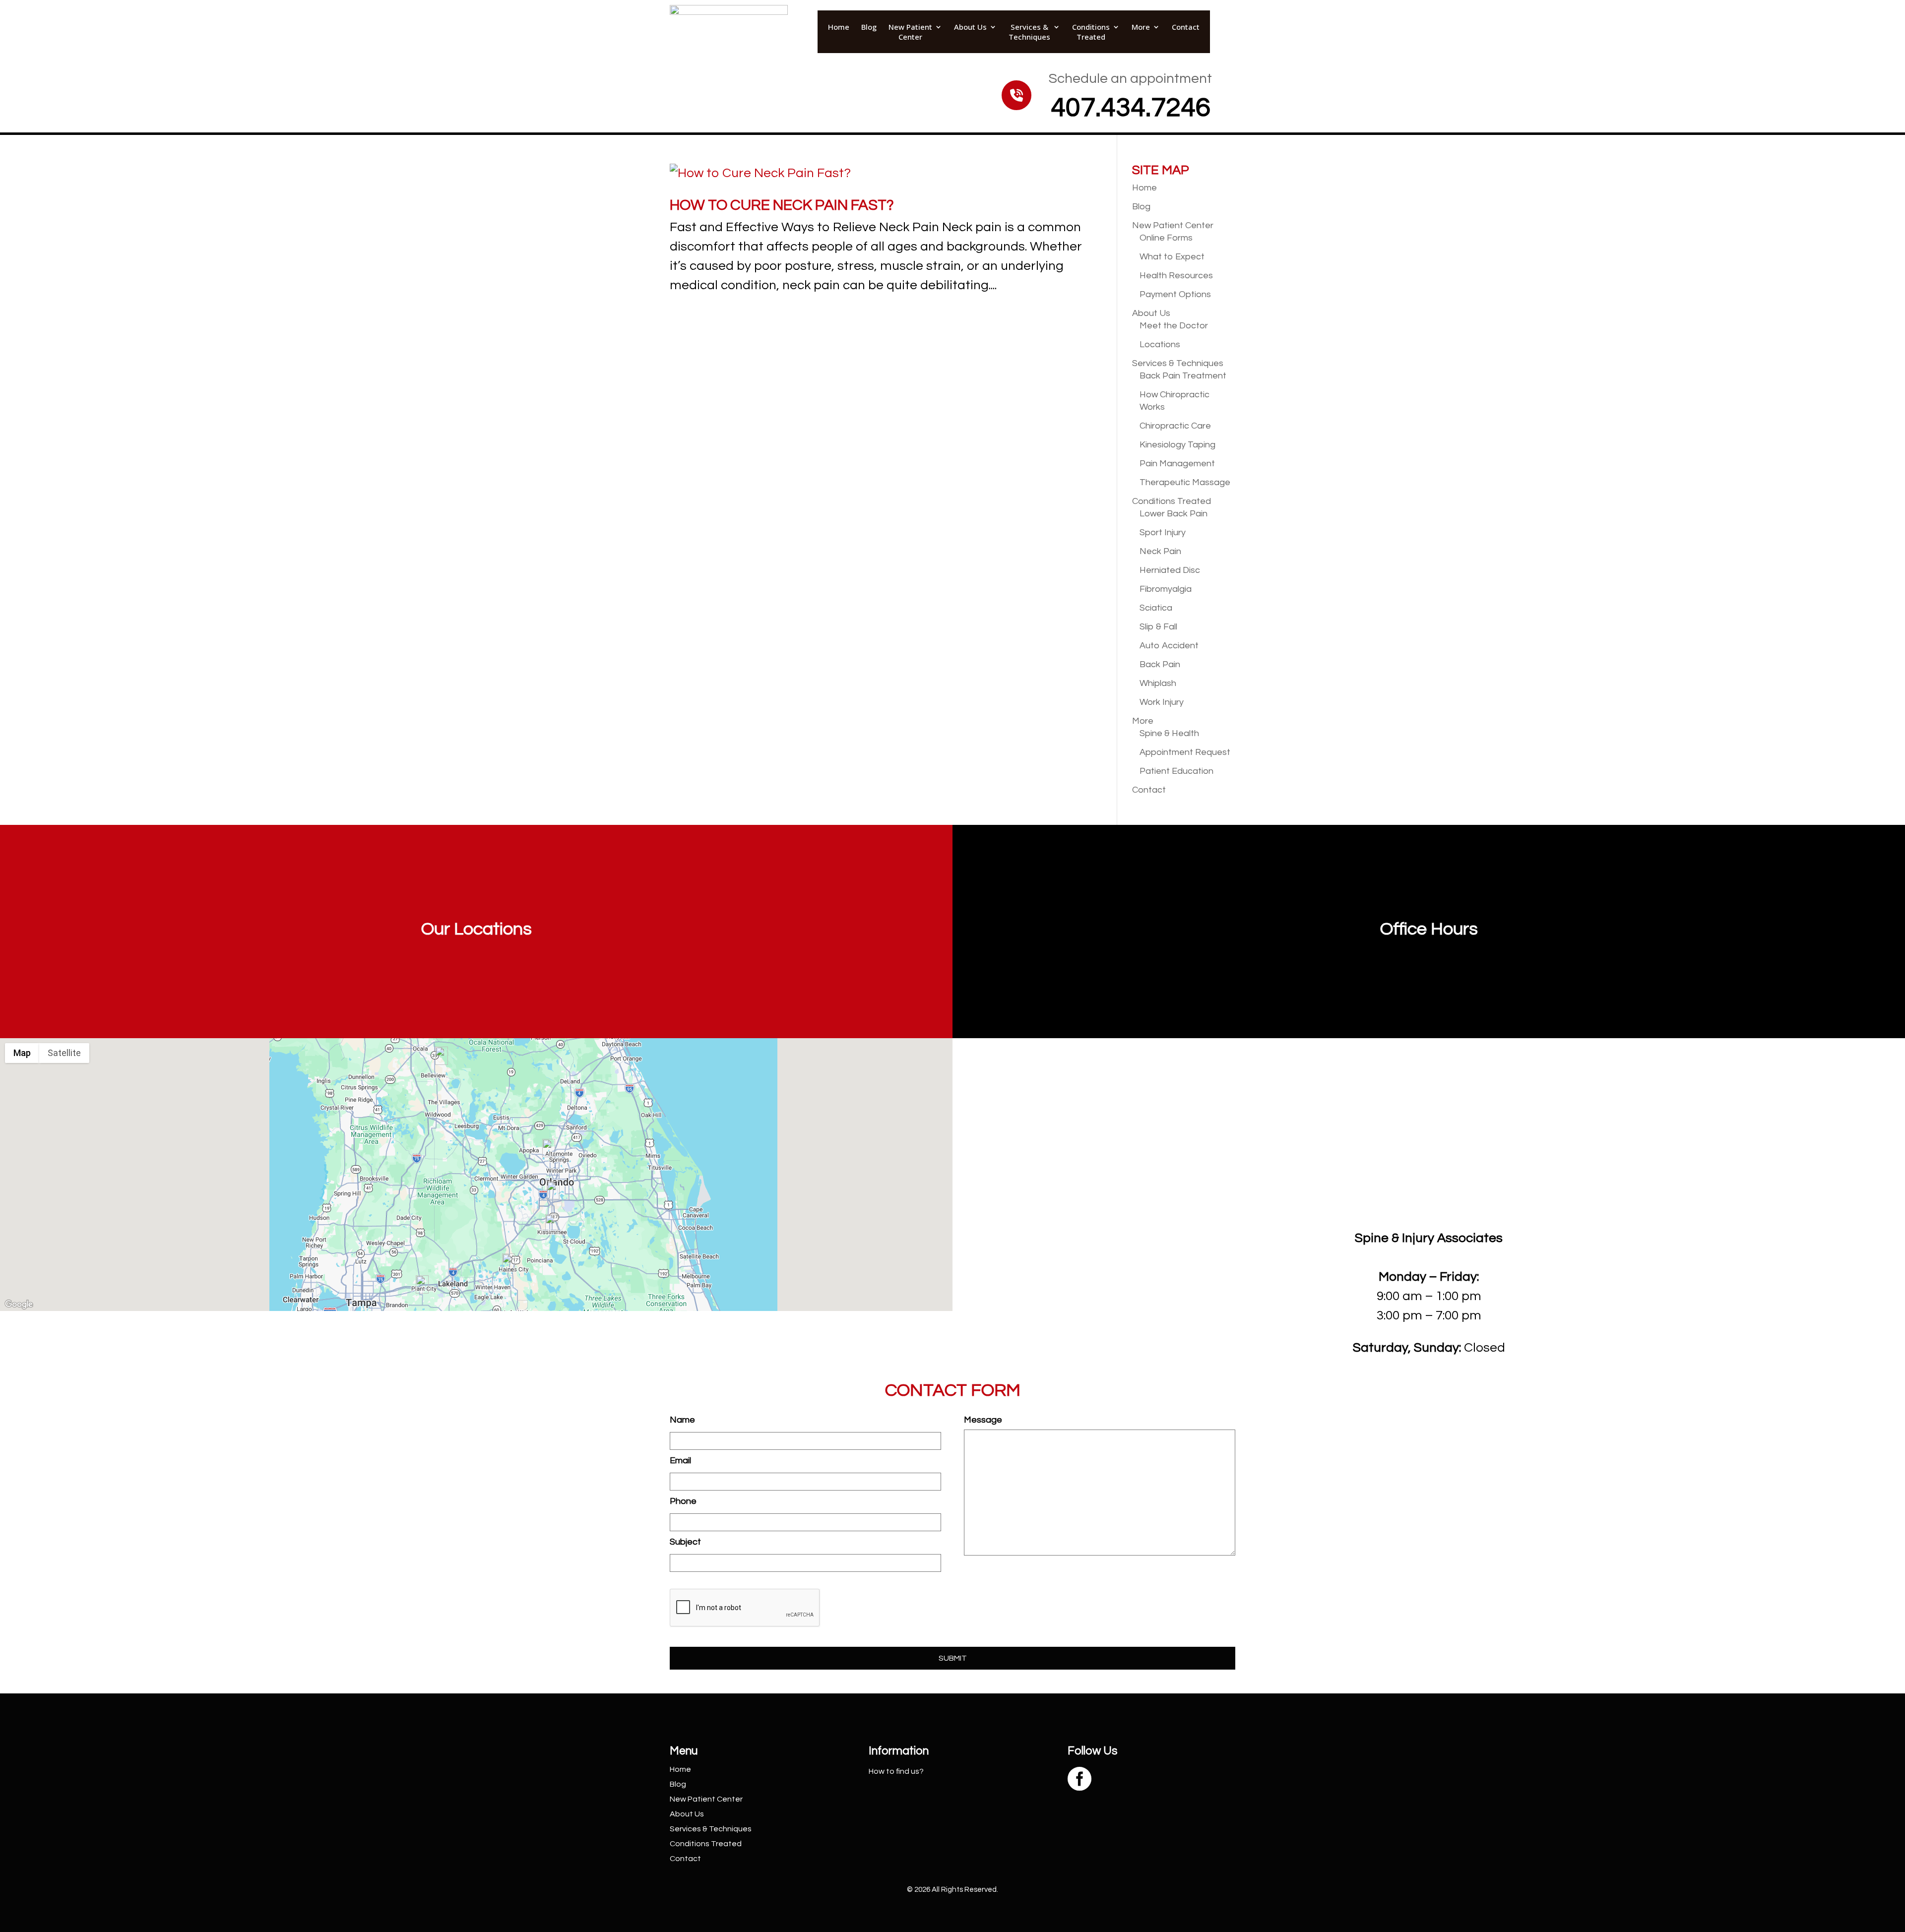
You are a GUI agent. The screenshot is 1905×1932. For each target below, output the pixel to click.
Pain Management (1177, 464)
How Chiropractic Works (1175, 401)
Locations (1160, 344)
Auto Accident (1169, 646)
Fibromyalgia (1166, 589)
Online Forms (1166, 238)
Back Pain (1160, 664)
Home (839, 27)
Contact (1186, 27)
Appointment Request (1185, 752)
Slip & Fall (1158, 627)
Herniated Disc (1170, 570)
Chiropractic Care (1175, 426)
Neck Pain (1160, 551)
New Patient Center (910, 32)
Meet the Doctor (1174, 326)
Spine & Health (1169, 733)
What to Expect (1172, 257)
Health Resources (1176, 276)
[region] (476, 1175)
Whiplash (1158, 683)
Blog (869, 27)
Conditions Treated (1091, 32)
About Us (970, 27)
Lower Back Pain (1174, 514)
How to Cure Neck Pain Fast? (782, 205)
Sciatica (1156, 608)
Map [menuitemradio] (22, 1053)
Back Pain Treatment (1183, 376)
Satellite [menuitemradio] (64, 1053)
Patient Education (1176, 771)
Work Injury (1162, 702)
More (1141, 27)
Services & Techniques (1029, 32)
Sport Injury (1163, 532)
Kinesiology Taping (1177, 445)
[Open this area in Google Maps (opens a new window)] (19, 1305)
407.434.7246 (1131, 108)
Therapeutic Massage (1185, 482)
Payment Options (1175, 294)
